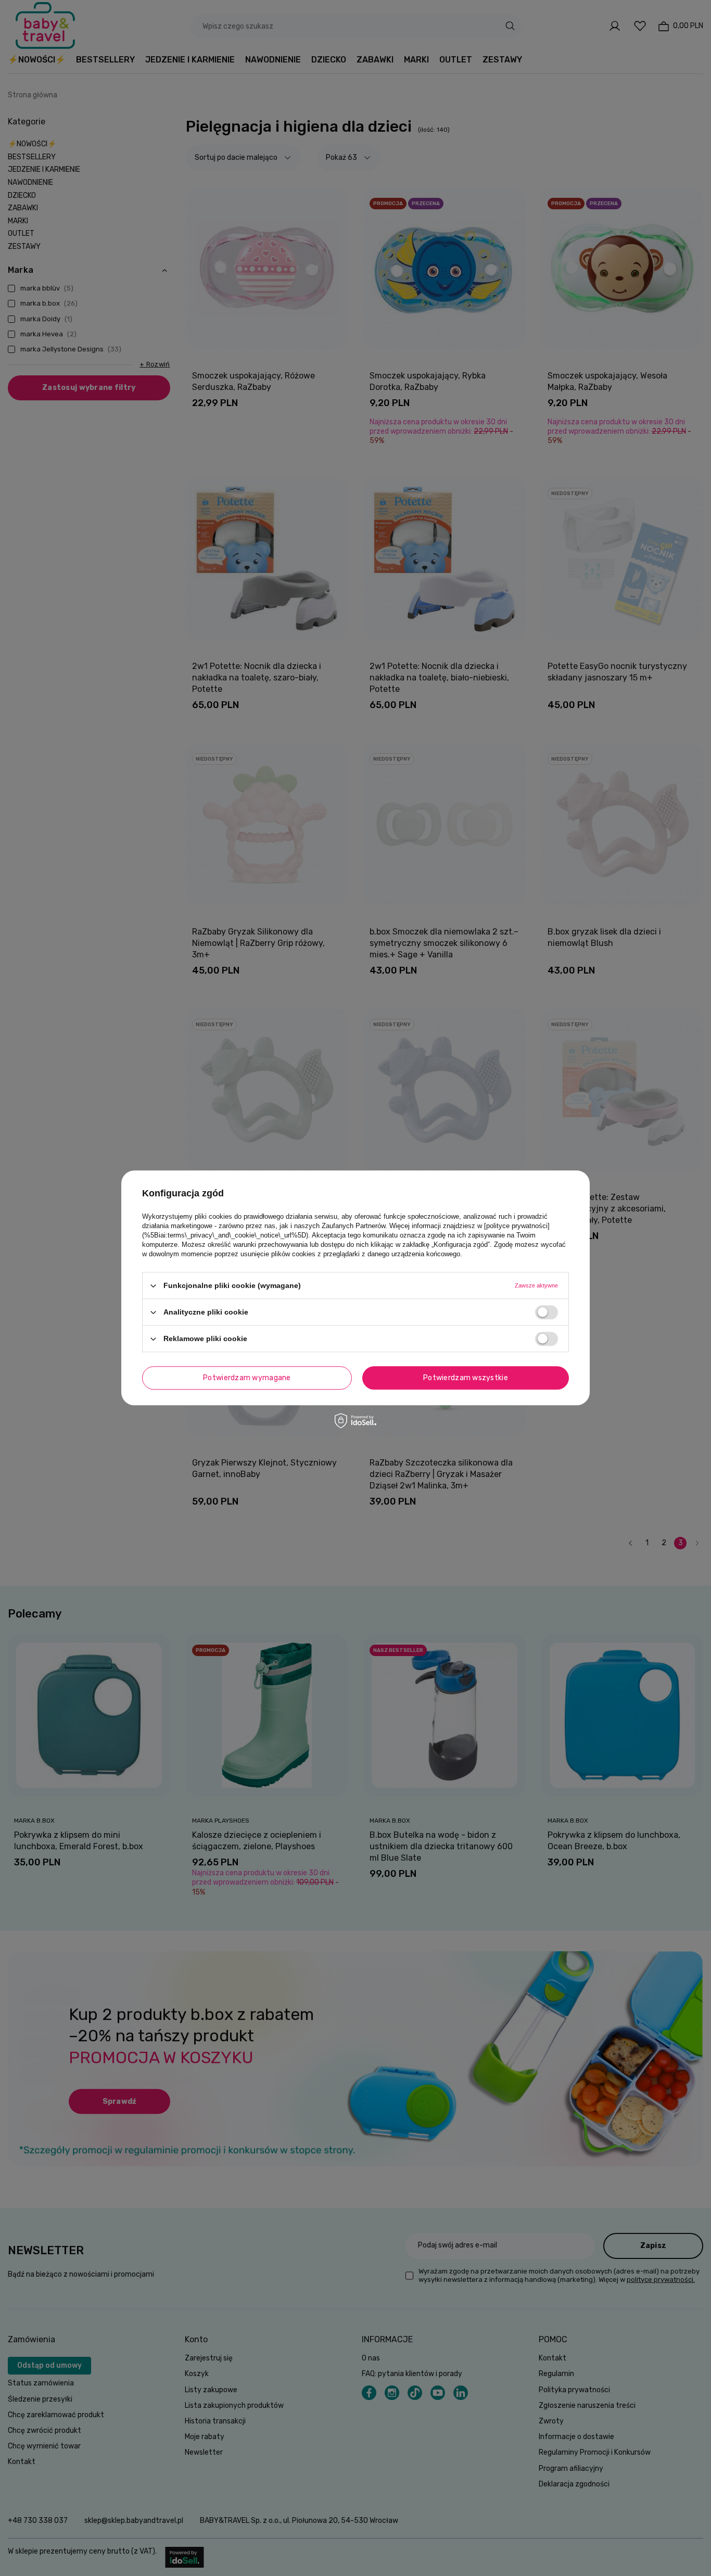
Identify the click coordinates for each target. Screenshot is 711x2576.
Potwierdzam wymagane (247, 1378)
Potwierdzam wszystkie (466, 1378)
